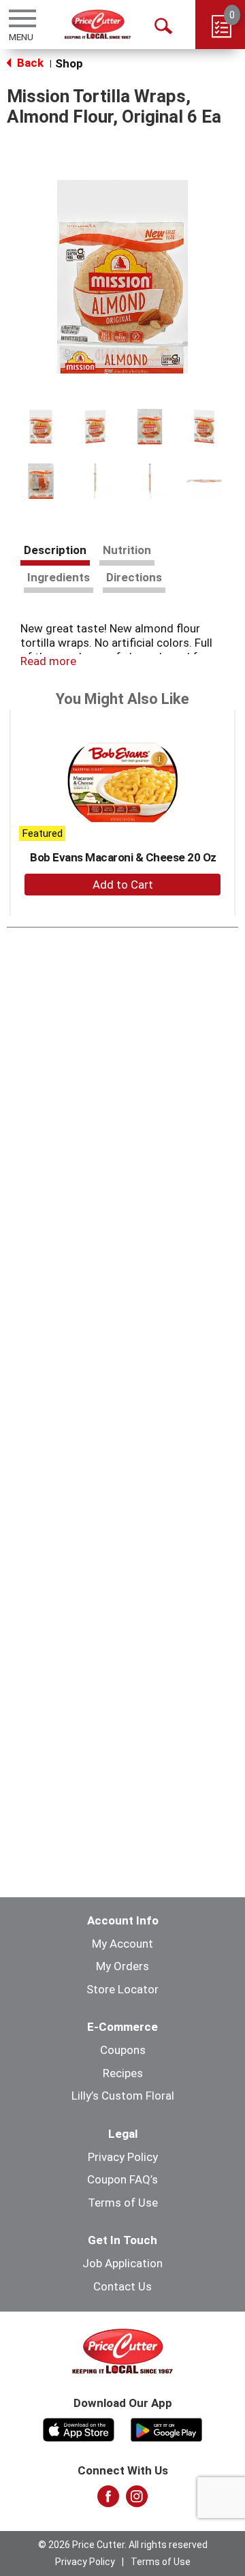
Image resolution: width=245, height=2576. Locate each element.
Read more (48, 661)
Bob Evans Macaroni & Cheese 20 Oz (123, 857)
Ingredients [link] (59, 577)
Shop (69, 63)
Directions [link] (134, 577)
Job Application (122, 2263)
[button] (41, 427)
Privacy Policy (123, 2157)
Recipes (123, 2073)
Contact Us (122, 2286)
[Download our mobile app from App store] (79, 2428)
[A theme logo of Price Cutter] (98, 24)
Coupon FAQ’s (122, 2179)
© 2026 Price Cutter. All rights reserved (123, 2545)
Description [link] (55, 550)
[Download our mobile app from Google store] (166, 2428)
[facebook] (108, 2500)
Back (29, 63)
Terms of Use (123, 2203)
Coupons (123, 2050)
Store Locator (122, 1989)
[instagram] (137, 2500)
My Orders (122, 1966)
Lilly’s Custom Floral (123, 2096)
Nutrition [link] (127, 550)
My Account (122, 1944)
